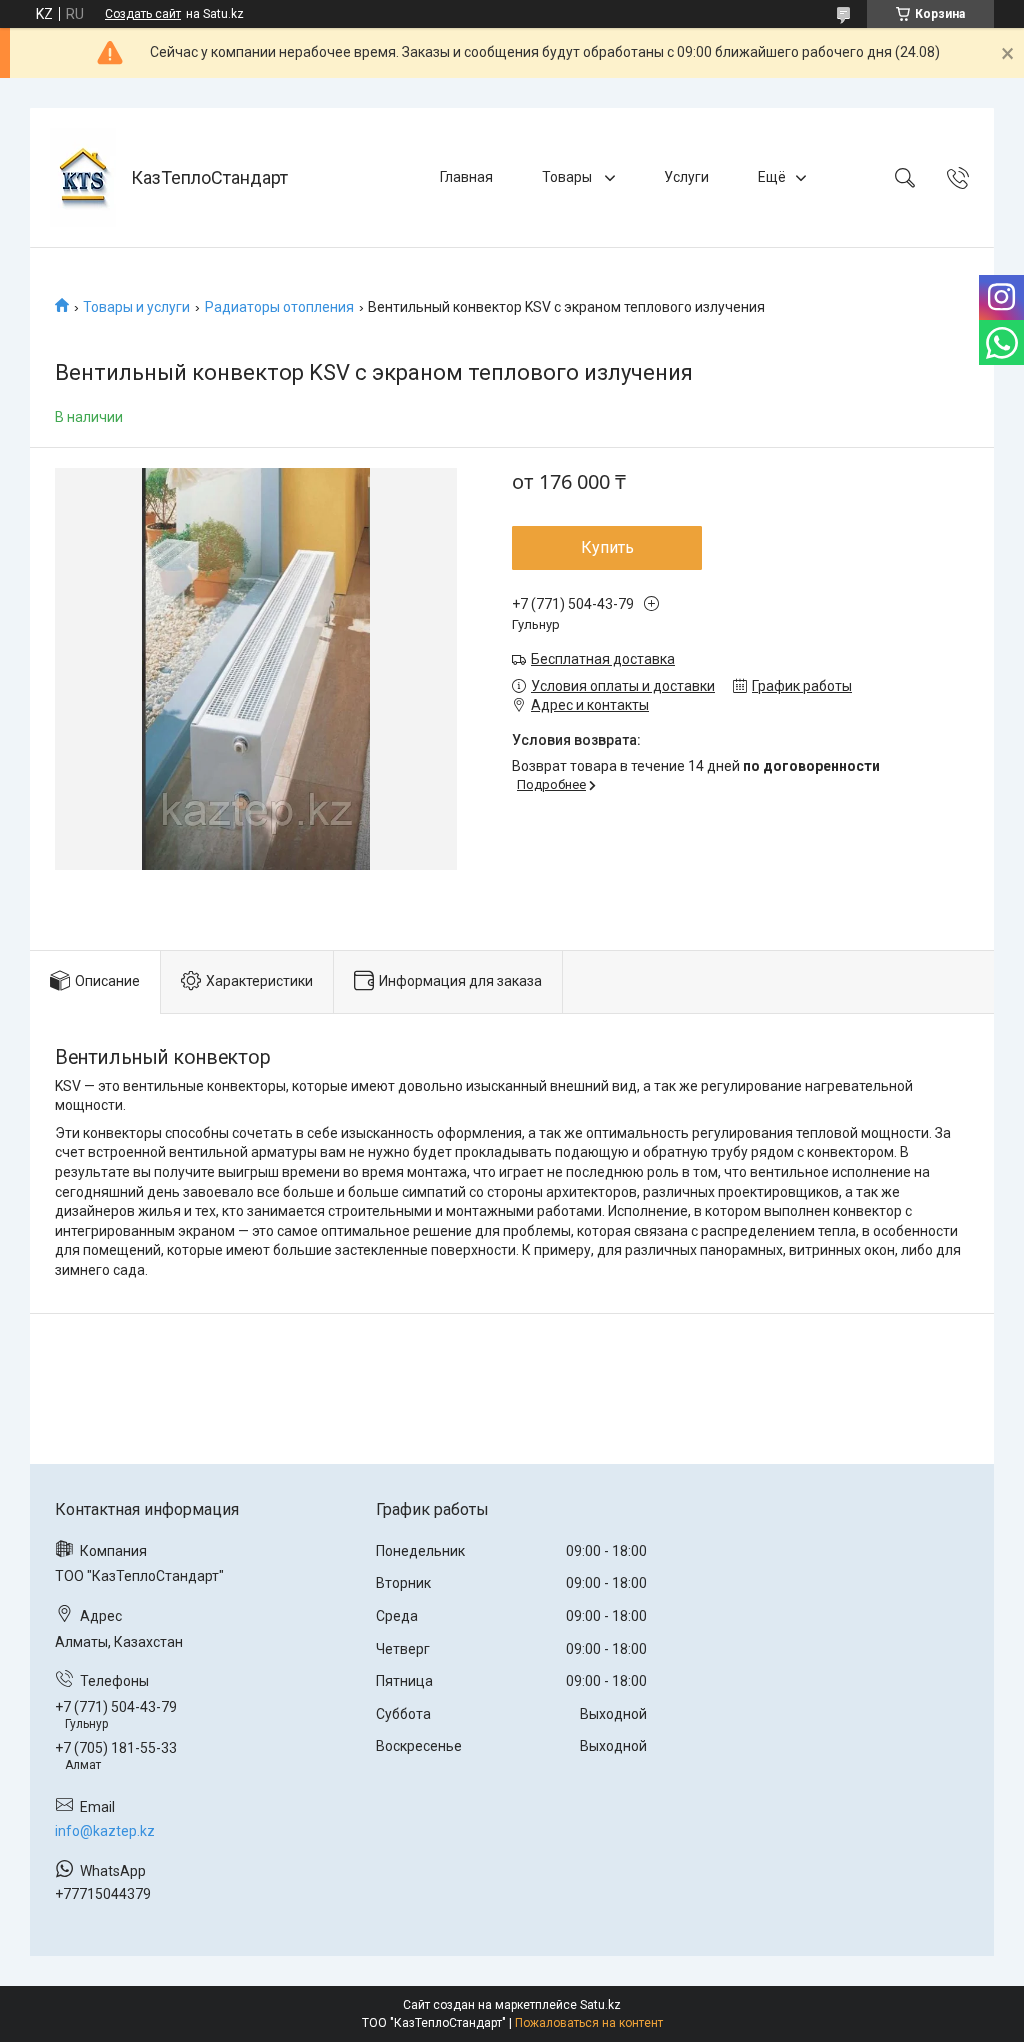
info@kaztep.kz (105, 1831)
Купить (607, 547)
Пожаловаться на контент (589, 2023)
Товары (568, 177)
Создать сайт (143, 14)
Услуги (686, 177)
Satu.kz (600, 2005)
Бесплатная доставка (603, 659)
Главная (466, 177)
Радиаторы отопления (279, 307)
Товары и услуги (136, 307)
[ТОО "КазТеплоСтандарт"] (83, 177)
